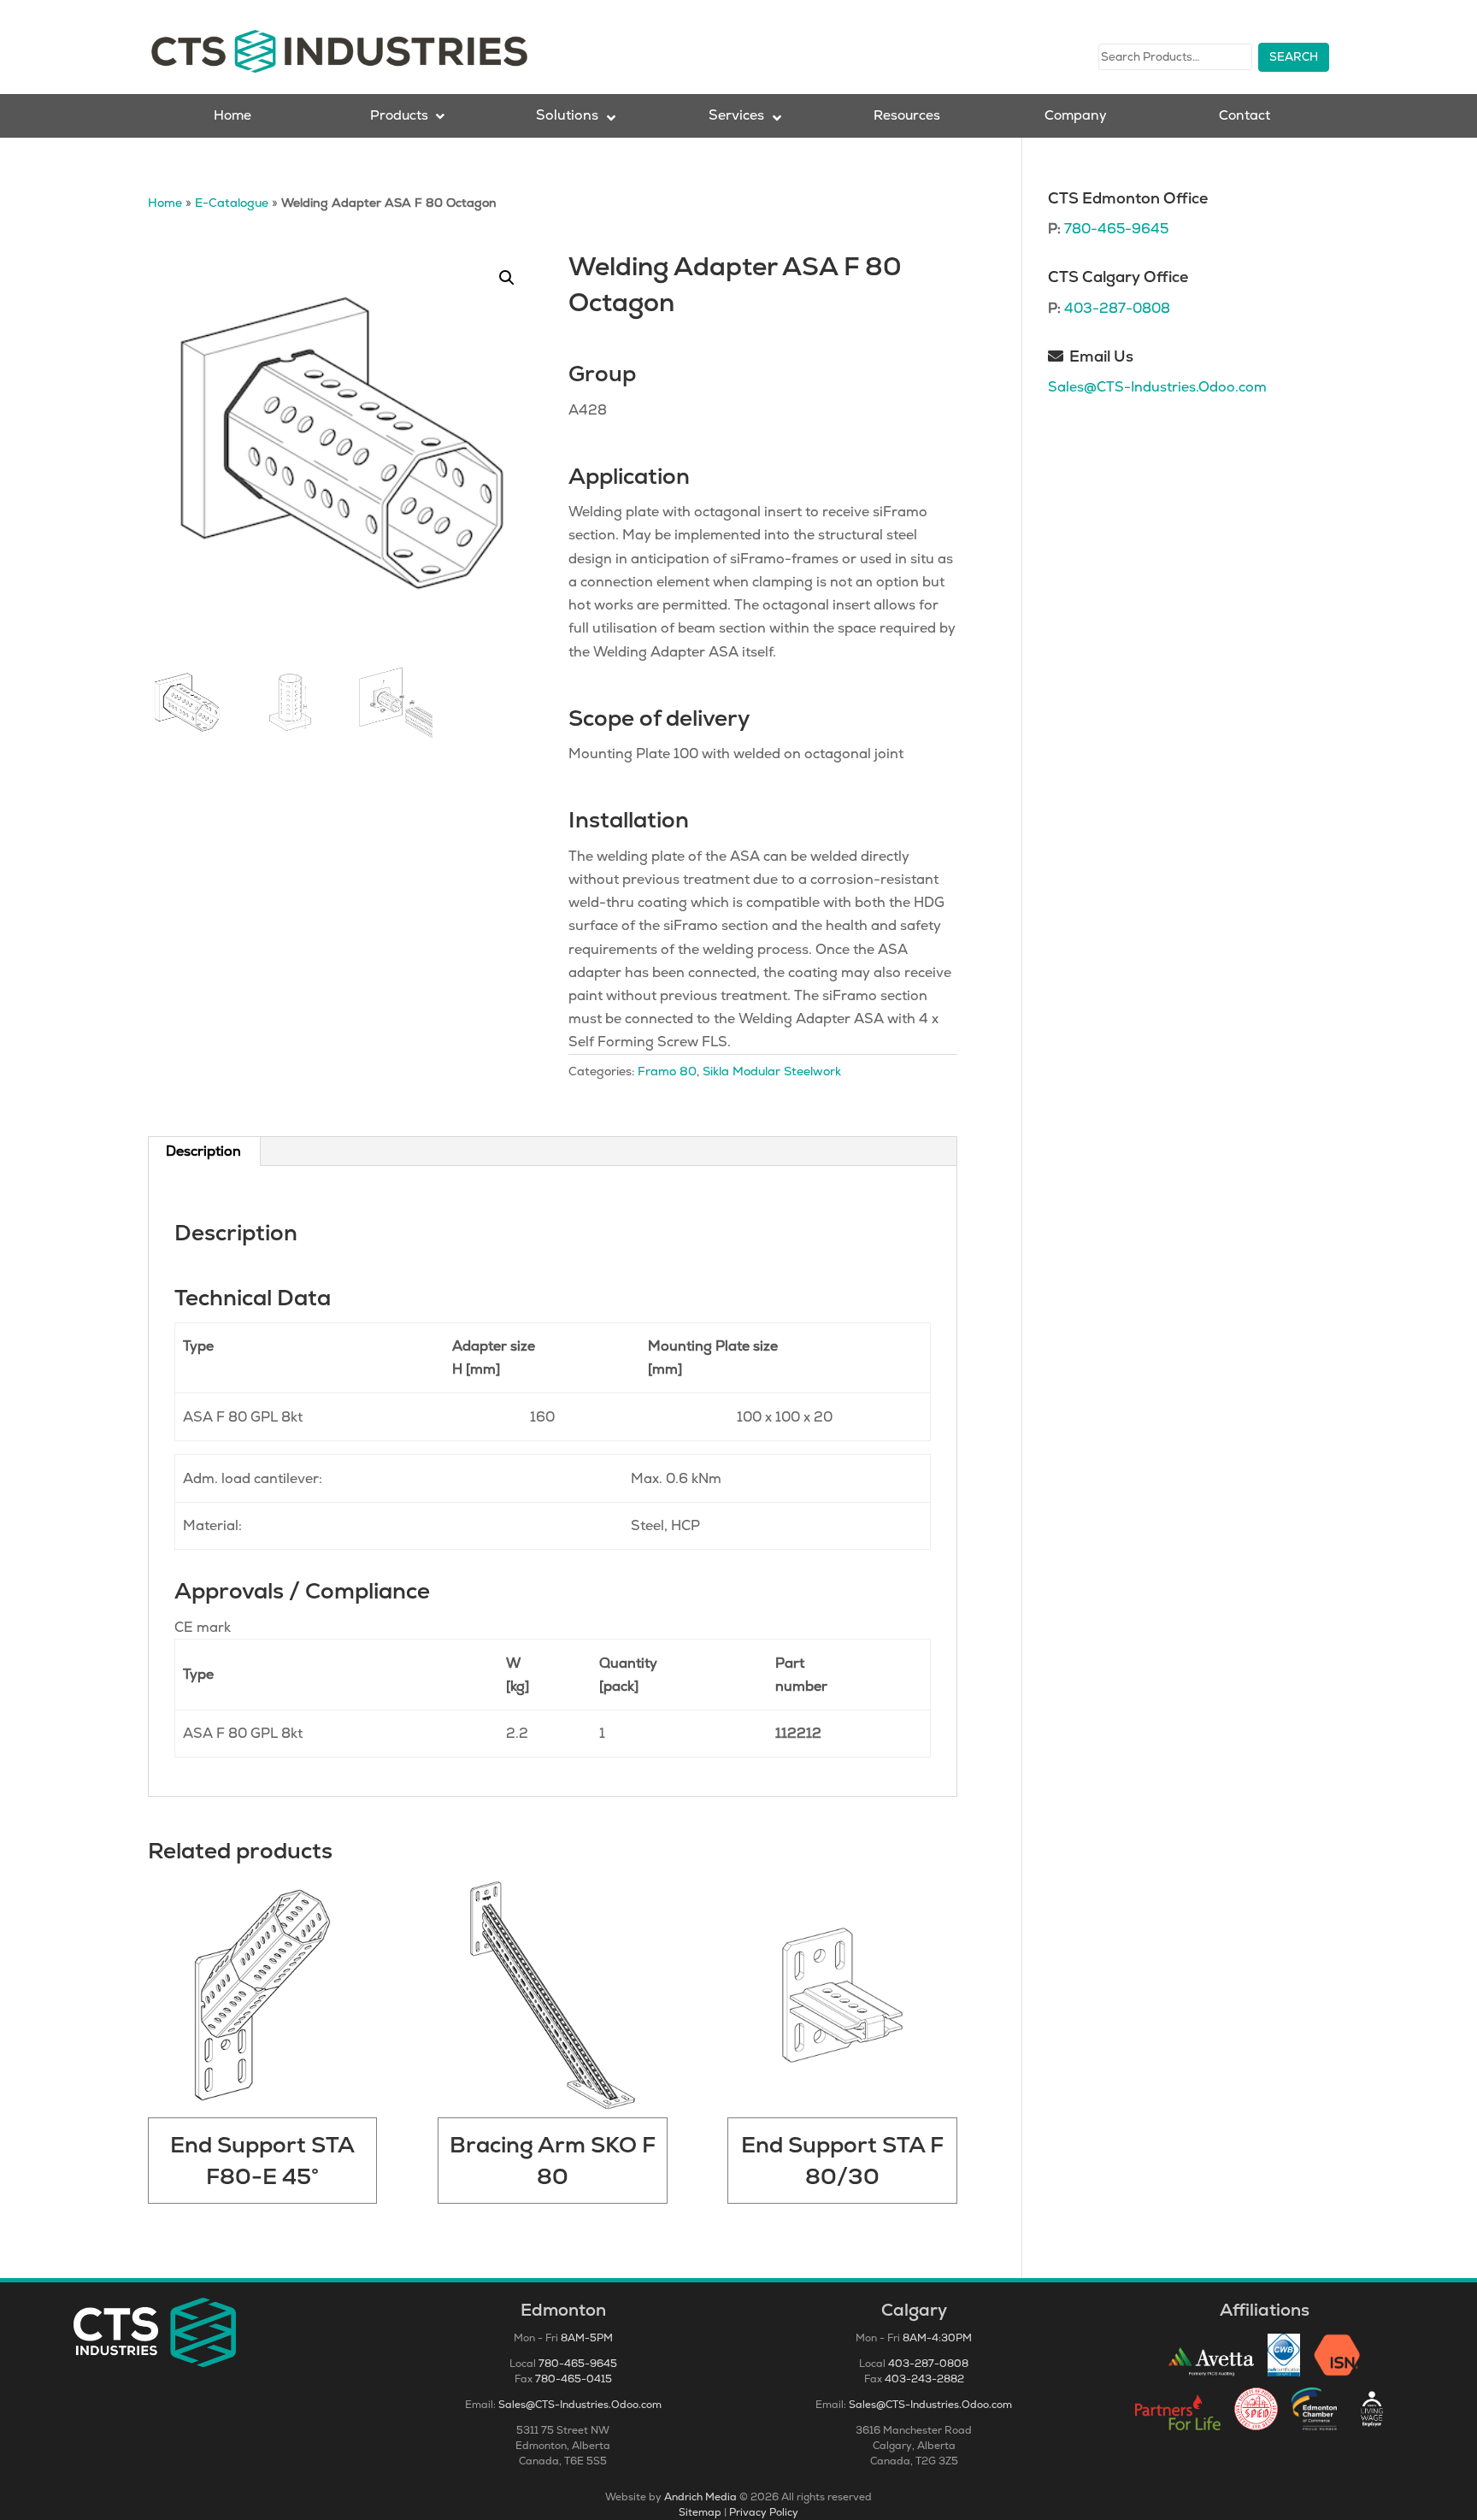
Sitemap (700, 2512)
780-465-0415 (574, 2379)
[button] (507, 278)
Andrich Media (700, 2497)
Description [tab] (203, 1151)
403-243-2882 (924, 2379)
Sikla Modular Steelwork (772, 1071)
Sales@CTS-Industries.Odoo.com (1157, 387)
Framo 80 (667, 1071)
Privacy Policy (764, 2512)
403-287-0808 (1117, 308)
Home (165, 203)
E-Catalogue (232, 203)
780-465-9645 (1116, 229)
